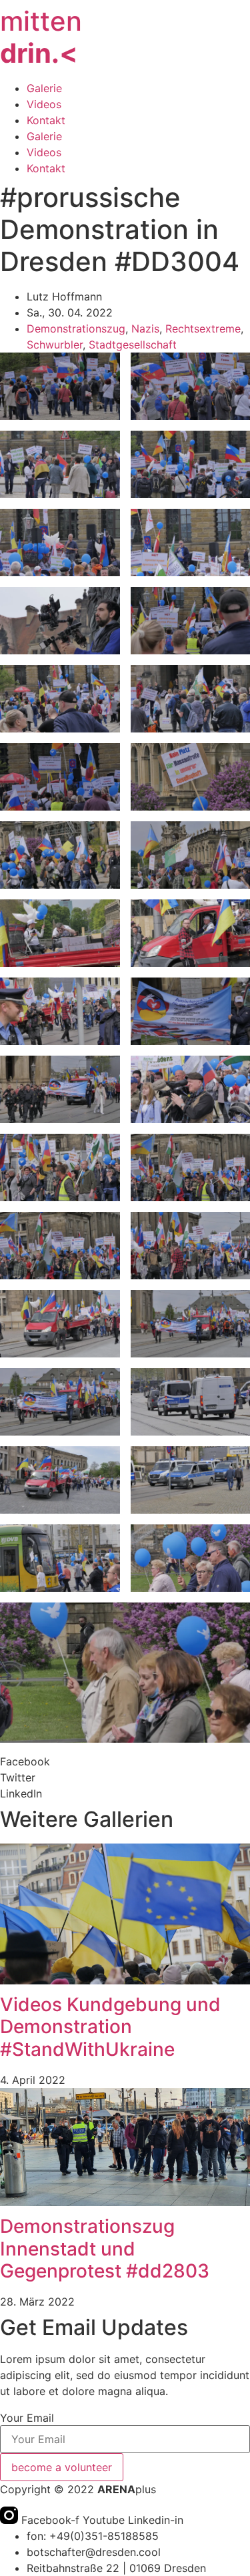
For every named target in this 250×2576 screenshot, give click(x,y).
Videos (44, 104)
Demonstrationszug (76, 329)
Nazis (145, 329)
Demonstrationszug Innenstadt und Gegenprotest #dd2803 (105, 2248)
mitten (41, 37)
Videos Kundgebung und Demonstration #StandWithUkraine (110, 2027)
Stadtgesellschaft (133, 345)
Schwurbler (55, 345)
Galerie (44, 88)
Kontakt (46, 120)
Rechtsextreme (203, 329)
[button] (125, 1761)
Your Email (27, 2418)
